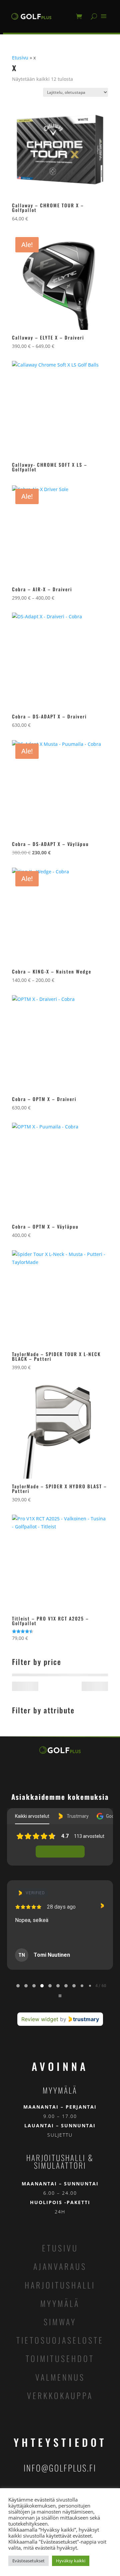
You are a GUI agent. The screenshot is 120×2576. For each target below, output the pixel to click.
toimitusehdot (60, 2358)
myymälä (60, 2303)
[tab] (18, 1986)
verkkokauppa (60, 2395)
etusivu (60, 2248)
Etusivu (20, 58)
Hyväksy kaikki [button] (71, 2561)
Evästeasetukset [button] (28, 2561)
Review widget (40, 2019)
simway (60, 2322)
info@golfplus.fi (60, 2468)
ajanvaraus (60, 2266)
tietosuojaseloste (60, 2340)
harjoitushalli (60, 2285)
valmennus (60, 2377)
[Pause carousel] (60, 1996)
